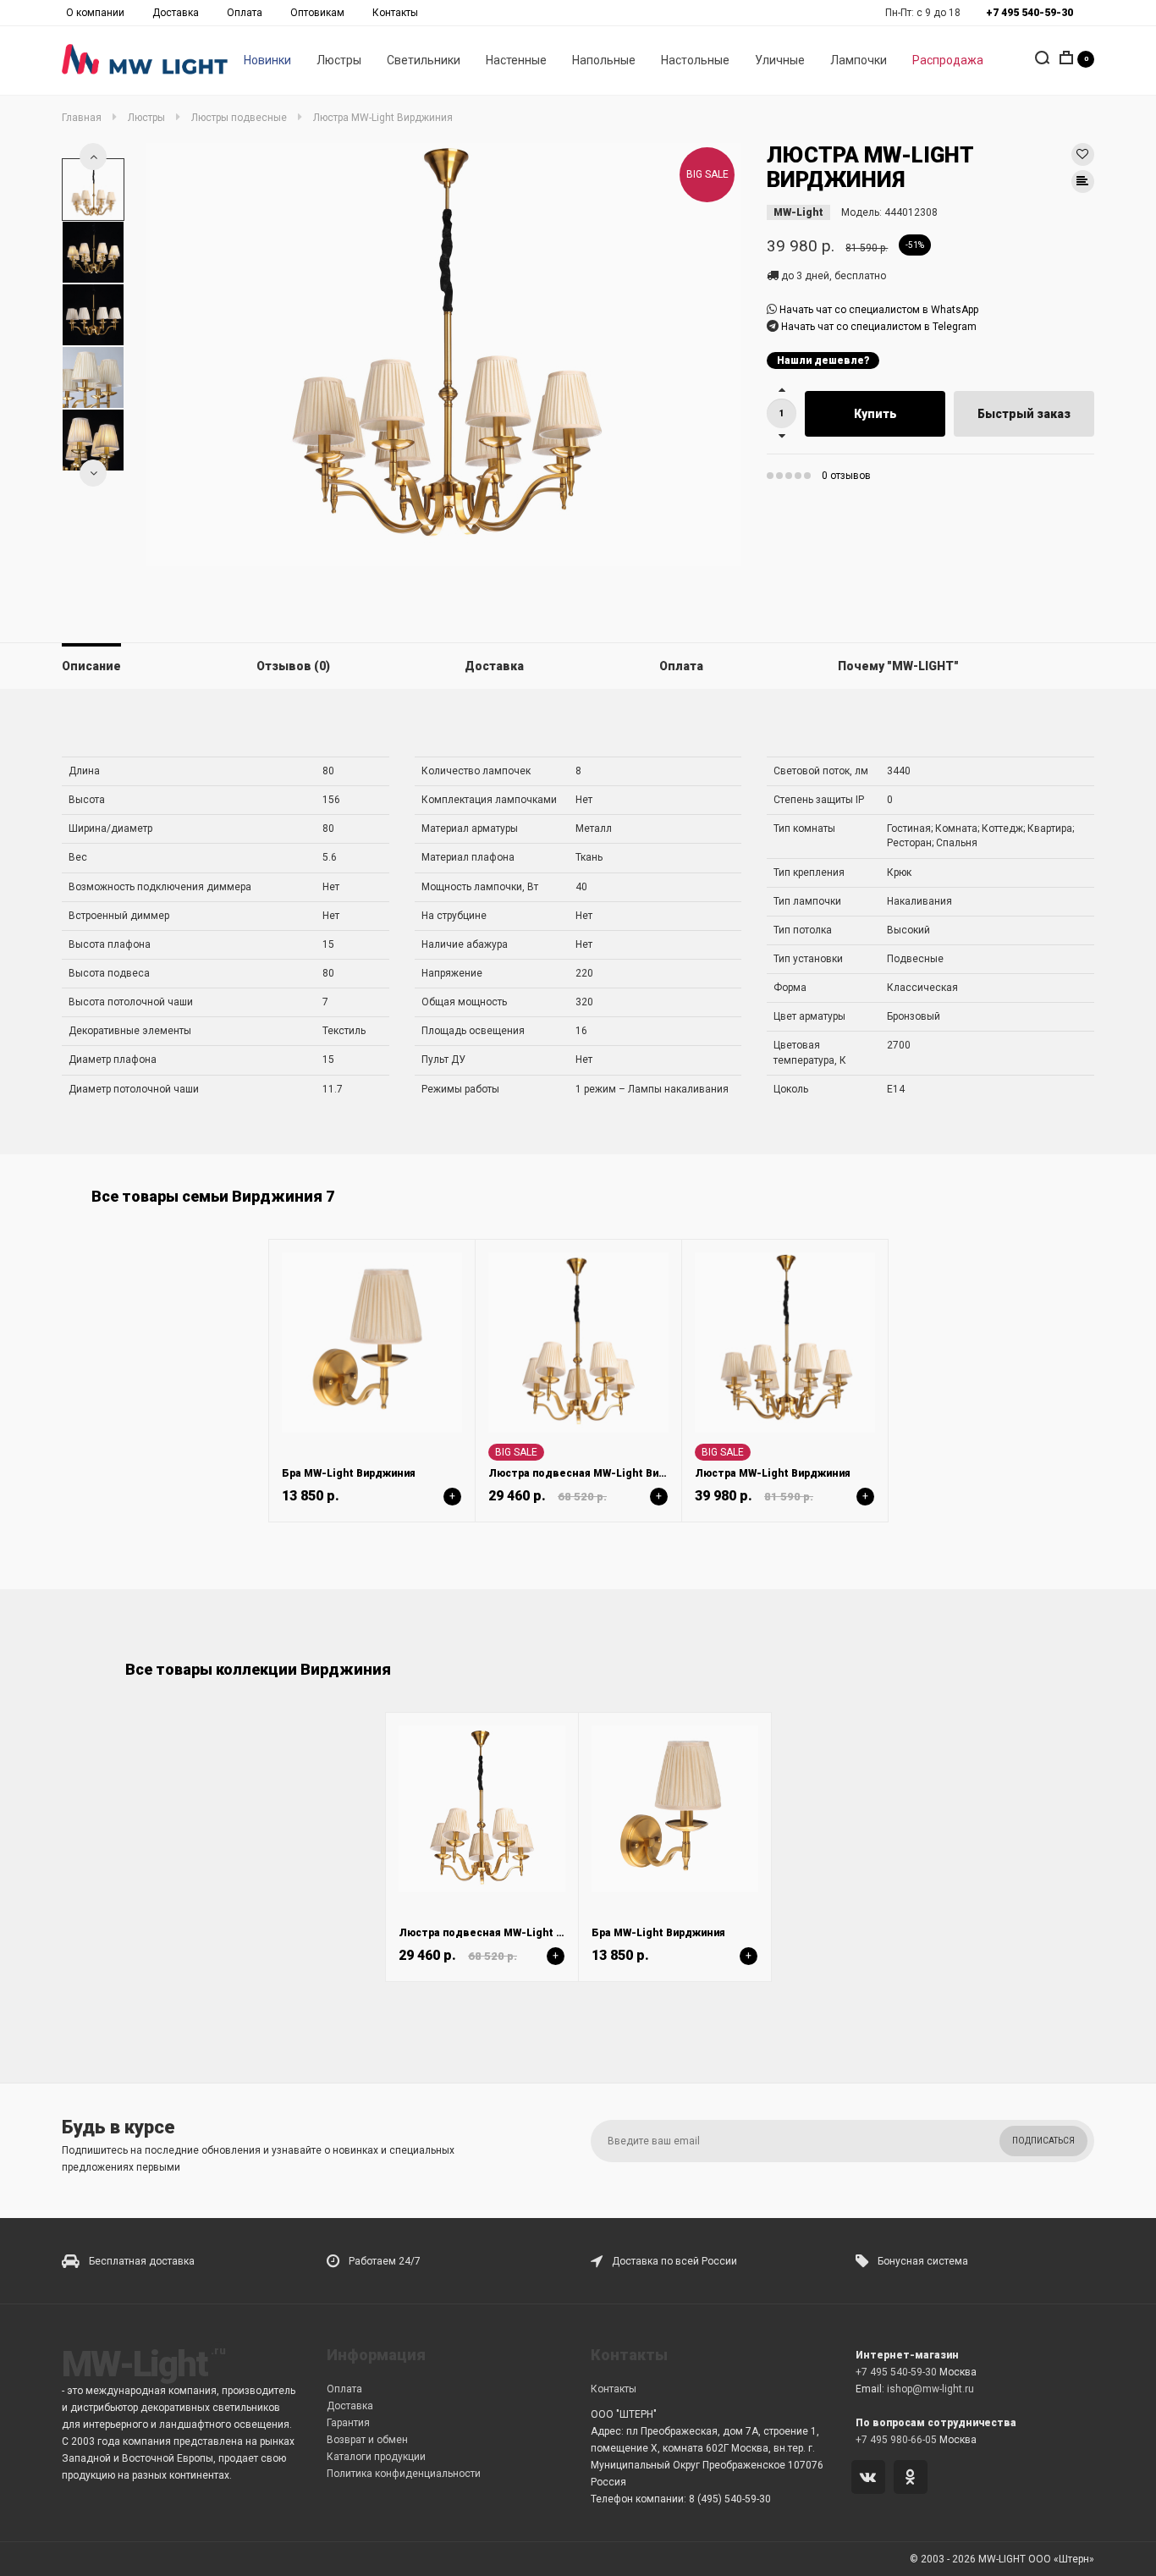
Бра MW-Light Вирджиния (349, 1473)
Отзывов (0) (293, 666)
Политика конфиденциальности (404, 2474)
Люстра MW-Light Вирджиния (773, 1473)
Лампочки (859, 60)
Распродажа (948, 60)
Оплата (245, 13)
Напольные (604, 60)
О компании (95, 13)
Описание (91, 666)
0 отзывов (846, 476)
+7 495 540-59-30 (896, 2372)
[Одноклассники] (914, 2479)
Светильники (424, 60)
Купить (875, 414)
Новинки (267, 60)
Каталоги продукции (376, 2457)
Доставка (176, 13)
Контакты (395, 13)
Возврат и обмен (367, 2440)
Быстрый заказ (1024, 414)
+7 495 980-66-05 (896, 2440)
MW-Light (798, 212)
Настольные (695, 60)
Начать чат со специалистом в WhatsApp (879, 310)
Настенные (516, 60)
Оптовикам (317, 13)
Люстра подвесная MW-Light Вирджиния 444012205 (625, 1473)
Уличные (780, 60)
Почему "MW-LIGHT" (898, 666)
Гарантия (348, 2423)
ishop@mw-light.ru (930, 2389)
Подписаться (1043, 2141)
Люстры (339, 60)
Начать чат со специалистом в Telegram (879, 327)
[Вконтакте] (871, 2479)
